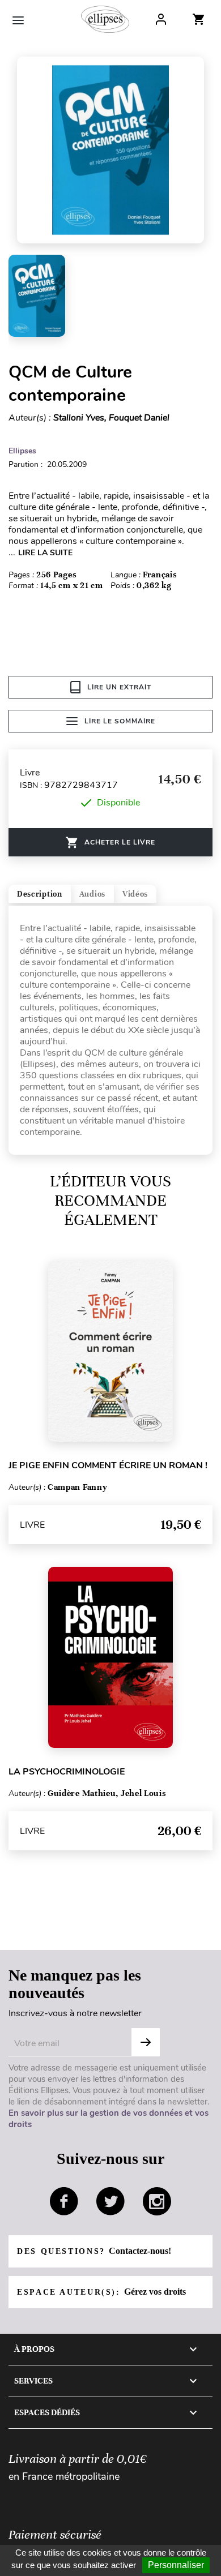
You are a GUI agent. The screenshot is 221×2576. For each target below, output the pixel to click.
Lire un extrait (119, 687)
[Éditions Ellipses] (105, 19)
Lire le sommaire (120, 721)
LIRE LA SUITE (45, 553)
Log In (161, 19)
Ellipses (22, 451)
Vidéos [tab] (135, 894)
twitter (110, 2201)
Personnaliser (176, 2565)
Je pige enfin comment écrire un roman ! (108, 1465)
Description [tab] (40, 894)
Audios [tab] (92, 894)
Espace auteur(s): (101, 2292)
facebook (64, 2201)
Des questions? (94, 2251)
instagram (157, 2201)
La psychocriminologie (67, 1772)
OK (146, 2042)
